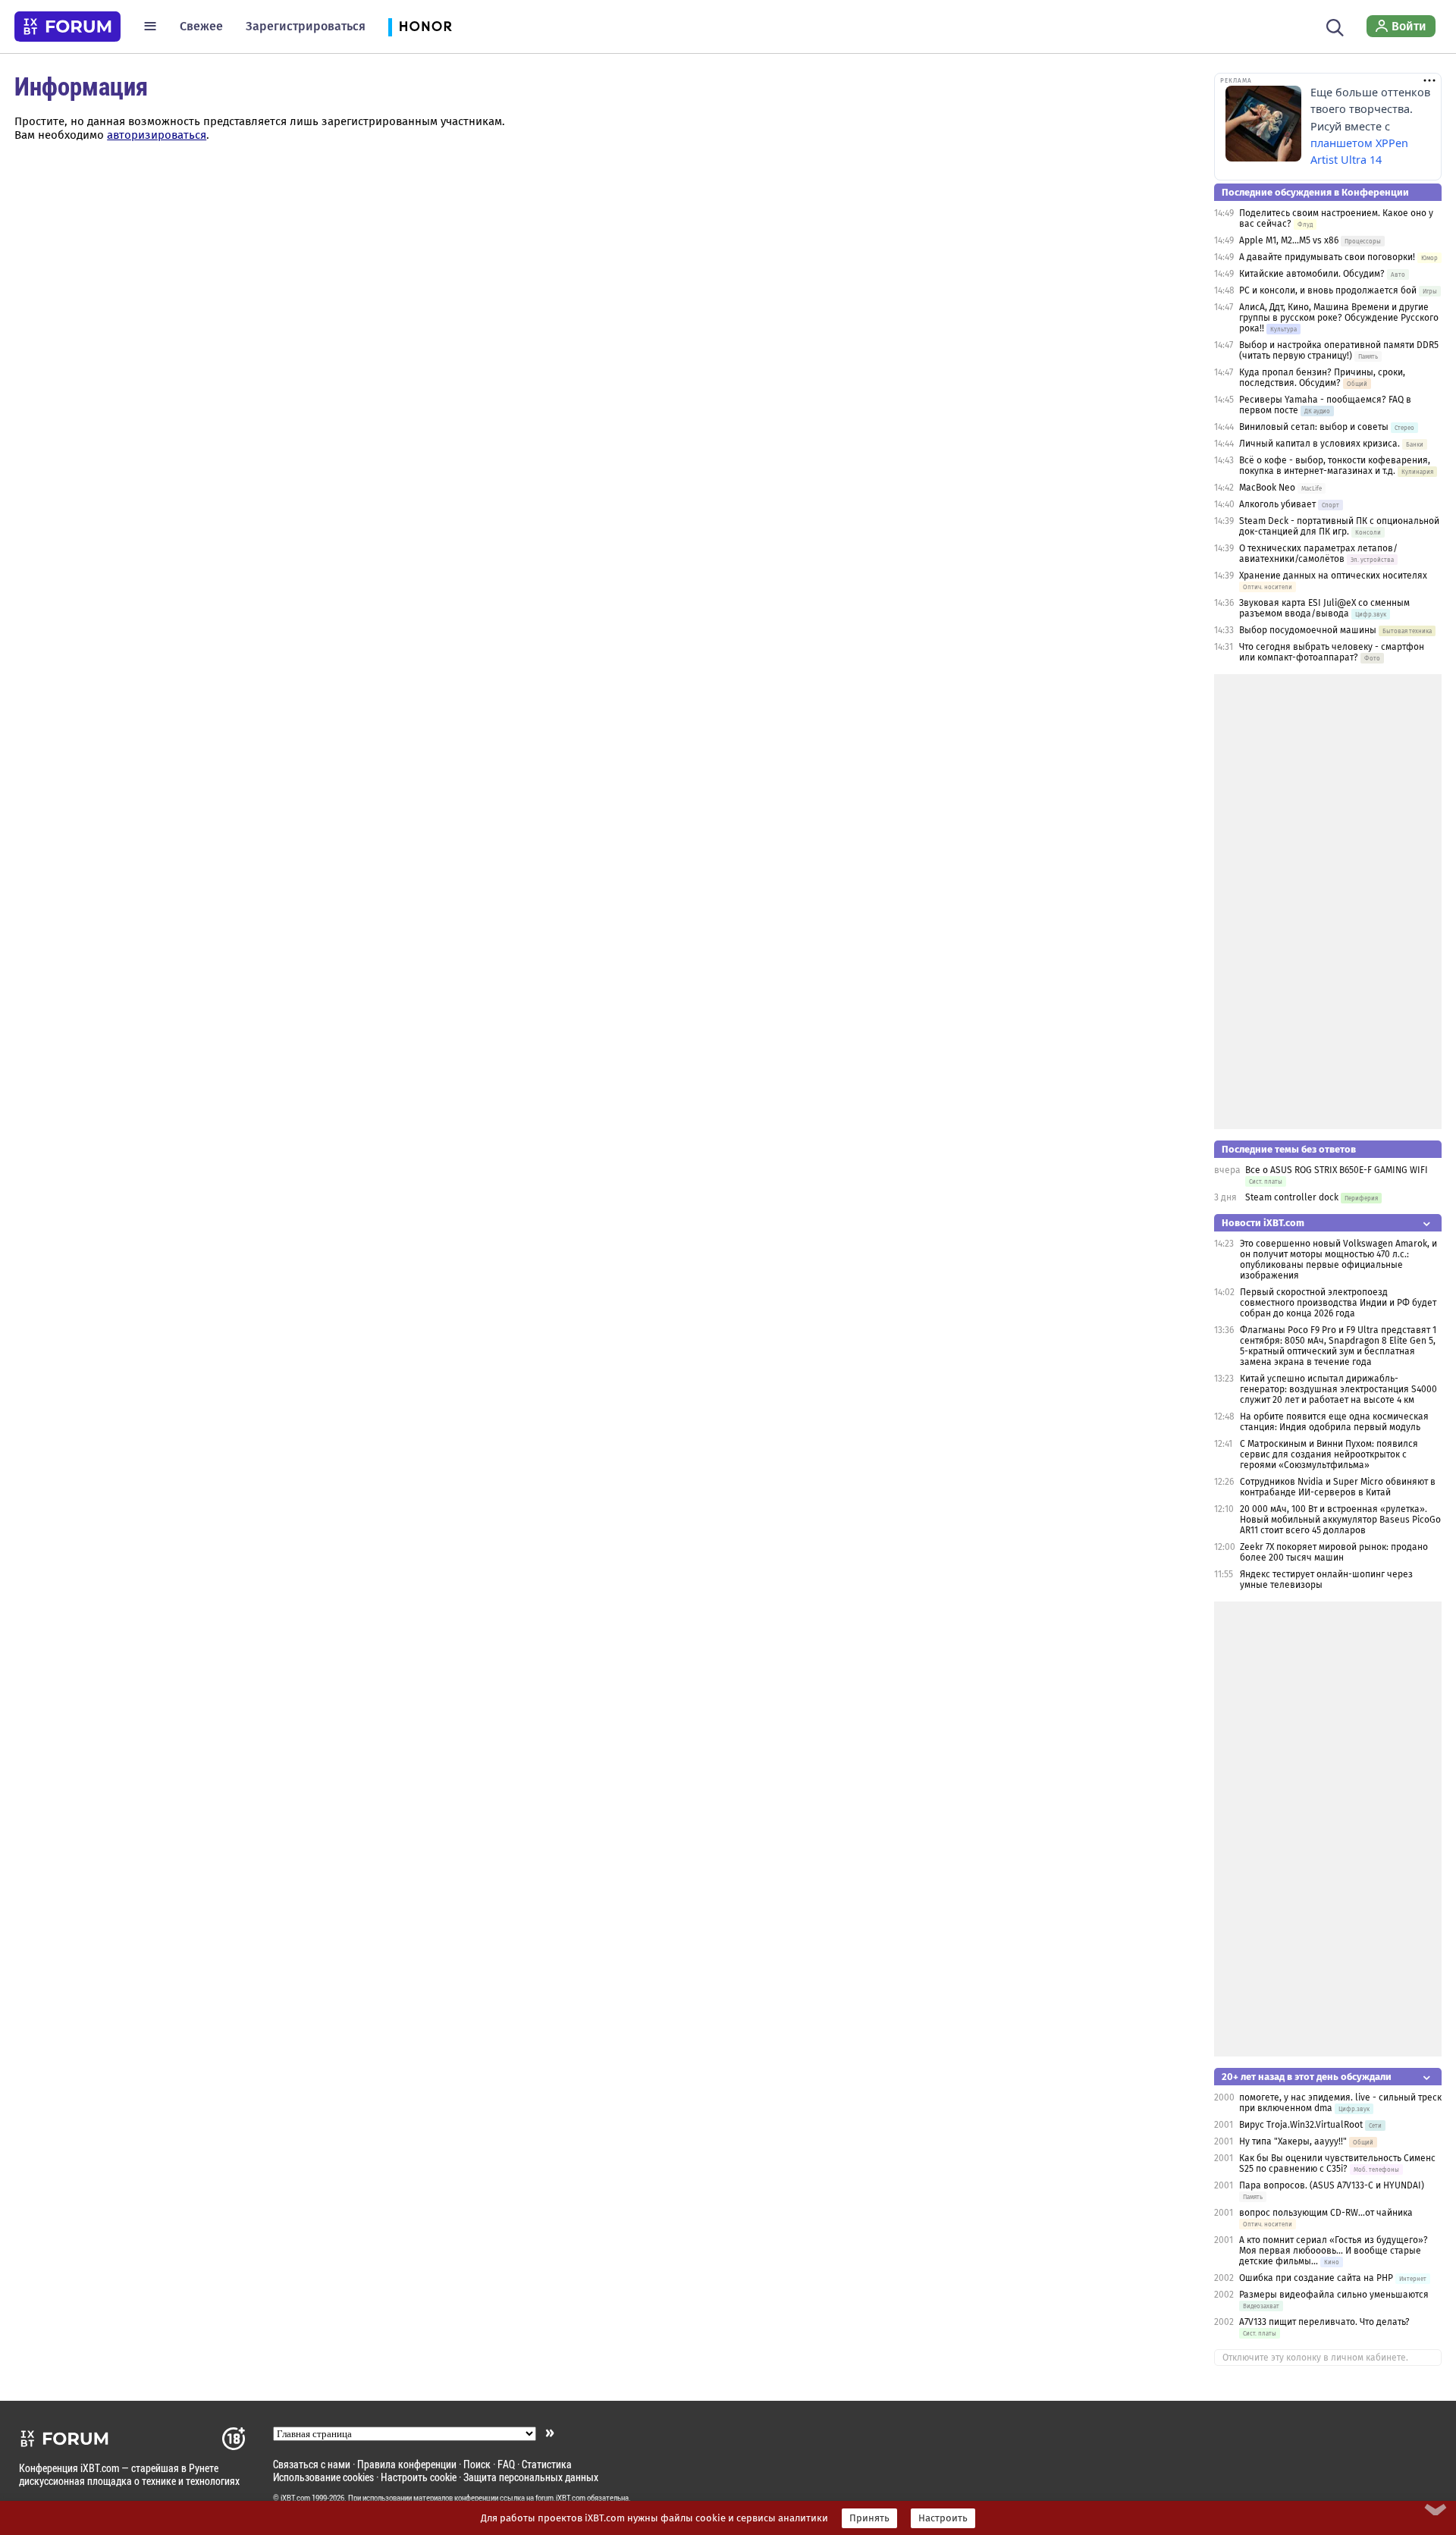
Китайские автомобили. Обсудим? (1312, 274)
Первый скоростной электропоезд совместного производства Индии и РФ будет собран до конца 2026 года (1338, 1303)
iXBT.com (295, 2498)
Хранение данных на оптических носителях (1333, 576)
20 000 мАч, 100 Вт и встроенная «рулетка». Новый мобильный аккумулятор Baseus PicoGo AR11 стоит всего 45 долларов (1340, 1520)
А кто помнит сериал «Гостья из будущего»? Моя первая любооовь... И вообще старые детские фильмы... (1334, 2251)
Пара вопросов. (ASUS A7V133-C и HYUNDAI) (1332, 2185)
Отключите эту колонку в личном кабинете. (1315, 2358)
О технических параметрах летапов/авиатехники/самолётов (1318, 554)
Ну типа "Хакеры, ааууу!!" (1293, 2141)
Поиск (477, 2464)
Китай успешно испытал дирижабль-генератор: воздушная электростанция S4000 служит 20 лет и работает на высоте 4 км (1338, 1389)
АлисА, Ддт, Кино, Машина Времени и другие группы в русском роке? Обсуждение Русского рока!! (1339, 318)
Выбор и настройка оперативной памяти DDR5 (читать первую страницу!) (1339, 350)
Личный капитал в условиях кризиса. (1319, 444)
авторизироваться (157, 135)
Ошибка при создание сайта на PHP (1316, 2278)
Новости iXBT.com (1263, 1223)
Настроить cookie (419, 2477)
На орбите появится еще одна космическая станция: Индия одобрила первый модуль (1334, 1422)
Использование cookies (323, 2477)
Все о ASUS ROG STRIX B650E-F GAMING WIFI (1337, 1170)
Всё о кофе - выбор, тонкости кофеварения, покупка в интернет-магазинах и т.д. (1335, 466)
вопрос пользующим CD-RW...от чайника (1326, 2213)
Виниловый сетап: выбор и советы (1314, 427)
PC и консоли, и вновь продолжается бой (1328, 290)
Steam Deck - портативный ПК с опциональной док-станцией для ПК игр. (1339, 526)
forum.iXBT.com (560, 2498)
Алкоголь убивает (1277, 504)
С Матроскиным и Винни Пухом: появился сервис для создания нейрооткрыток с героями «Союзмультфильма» (1329, 1454)
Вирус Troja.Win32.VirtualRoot (1301, 2125)
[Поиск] (1335, 26)
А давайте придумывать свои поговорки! (1327, 257)
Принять (869, 2518)
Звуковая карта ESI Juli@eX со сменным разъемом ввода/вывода (1324, 608)
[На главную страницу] (67, 27)
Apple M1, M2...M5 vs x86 (1289, 240)
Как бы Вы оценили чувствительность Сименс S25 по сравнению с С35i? (1337, 2163)
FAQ (506, 2464)
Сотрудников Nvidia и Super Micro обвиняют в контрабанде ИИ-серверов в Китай (1338, 1487)
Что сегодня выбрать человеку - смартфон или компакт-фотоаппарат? (1332, 652)
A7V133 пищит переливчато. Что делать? (1324, 2322)
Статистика (547, 2464)
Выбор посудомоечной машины (1308, 630)
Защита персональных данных (531, 2477)
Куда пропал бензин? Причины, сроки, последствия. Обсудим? (1322, 378)
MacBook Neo (1267, 488)
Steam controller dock (1292, 1197)
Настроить (943, 2518)
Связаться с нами (312, 2464)
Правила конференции (407, 2464)
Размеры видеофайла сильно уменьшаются (1334, 2295)
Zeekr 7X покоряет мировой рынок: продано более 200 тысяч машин (1334, 1552)
